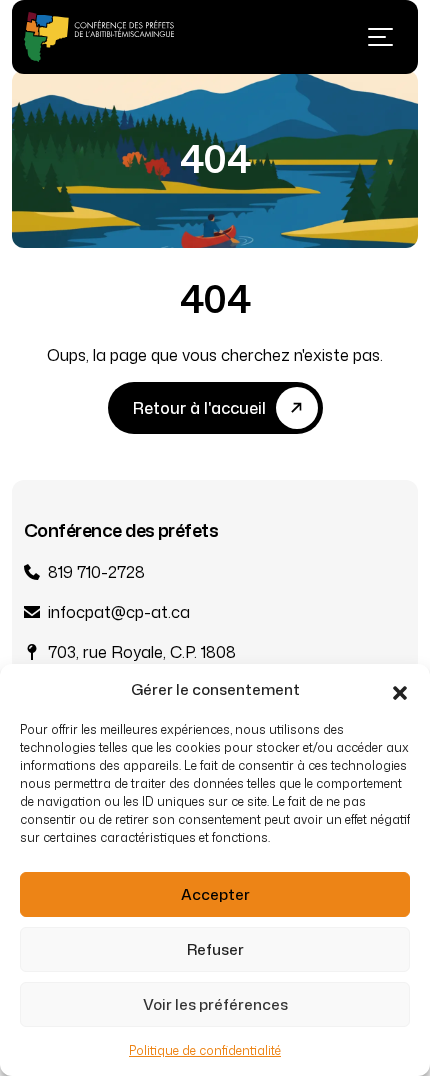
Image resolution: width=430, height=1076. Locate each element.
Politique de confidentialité (205, 1050)
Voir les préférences (215, 1004)
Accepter (215, 894)
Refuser (215, 949)
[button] (400, 690)
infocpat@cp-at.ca (119, 612)
